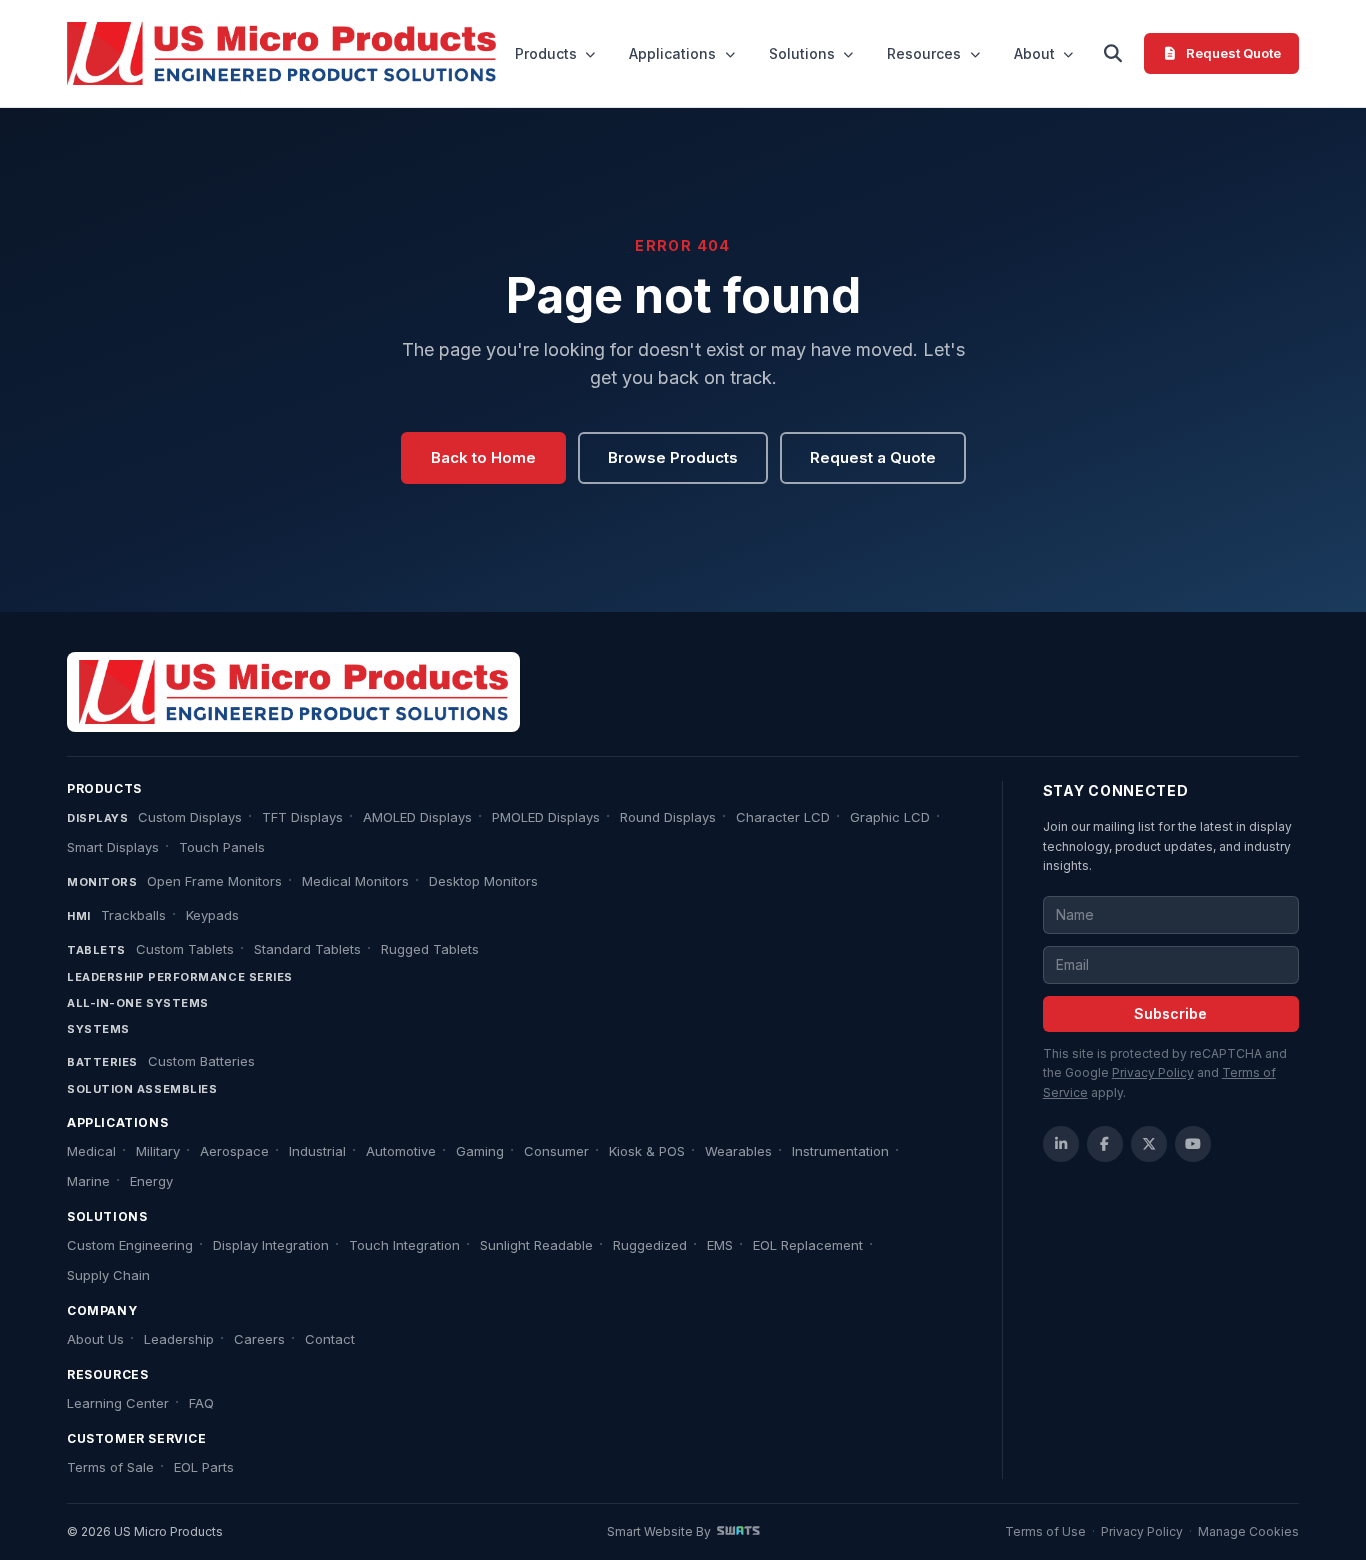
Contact (330, 1339)
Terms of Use (1045, 1531)
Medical (91, 1151)
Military (158, 1151)
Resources (924, 53)
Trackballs (133, 915)
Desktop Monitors (483, 881)
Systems (98, 1029)
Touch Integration (404, 1245)
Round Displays (668, 817)
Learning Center (118, 1403)
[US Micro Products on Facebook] (1105, 1144)
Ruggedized (650, 1245)
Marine (88, 1181)
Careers (259, 1339)
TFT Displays (302, 817)
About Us (95, 1339)
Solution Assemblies (142, 1089)
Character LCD (783, 817)
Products (546, 53)
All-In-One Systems (138, 1003)
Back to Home (483, 457)
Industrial (317, 1151)
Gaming (480, 1151)
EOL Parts (204, 1467)
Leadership (179, 1339)
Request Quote (1233, 53)
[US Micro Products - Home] (281, 54)
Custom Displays (190, 817)
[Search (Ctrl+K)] (1112, 54)
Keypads (212, 915)
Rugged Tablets (430, 949)
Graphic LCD (890, 817)
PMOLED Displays (546, 817)
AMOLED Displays (417, 817)
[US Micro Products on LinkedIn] (1061, 1144)
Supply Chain (108, 1275)
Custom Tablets (185, 949)
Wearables (738, 1151)
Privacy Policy (1153, 1072)
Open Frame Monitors (214, 881)
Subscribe (1170, 1013)
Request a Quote (873, 457)
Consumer (556, 1151)
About (1034, 53)
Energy (151, 1181)
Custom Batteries (201, 1061)
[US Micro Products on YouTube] (1193, 1144)
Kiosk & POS (647, 1151)
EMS (720, 1245)
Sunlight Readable (536, 1245)
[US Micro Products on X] (1149, 1144)
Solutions (802, 53)
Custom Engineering (130, 1245)
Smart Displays (113, 847)
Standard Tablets (307, 949)
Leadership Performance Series (180, 977)
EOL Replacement (808, 1245)
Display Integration (271, 1245)
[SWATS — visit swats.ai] (738, 1531)
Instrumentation (840, 1151)
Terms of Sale (110, 1467)
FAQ (201, 1403)
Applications (672, 53)
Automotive (401, 1151)
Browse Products (673, 457)
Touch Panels (222, 847)
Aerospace (234, 1151)
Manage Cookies (1248, 1531)
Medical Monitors (355, 881)
